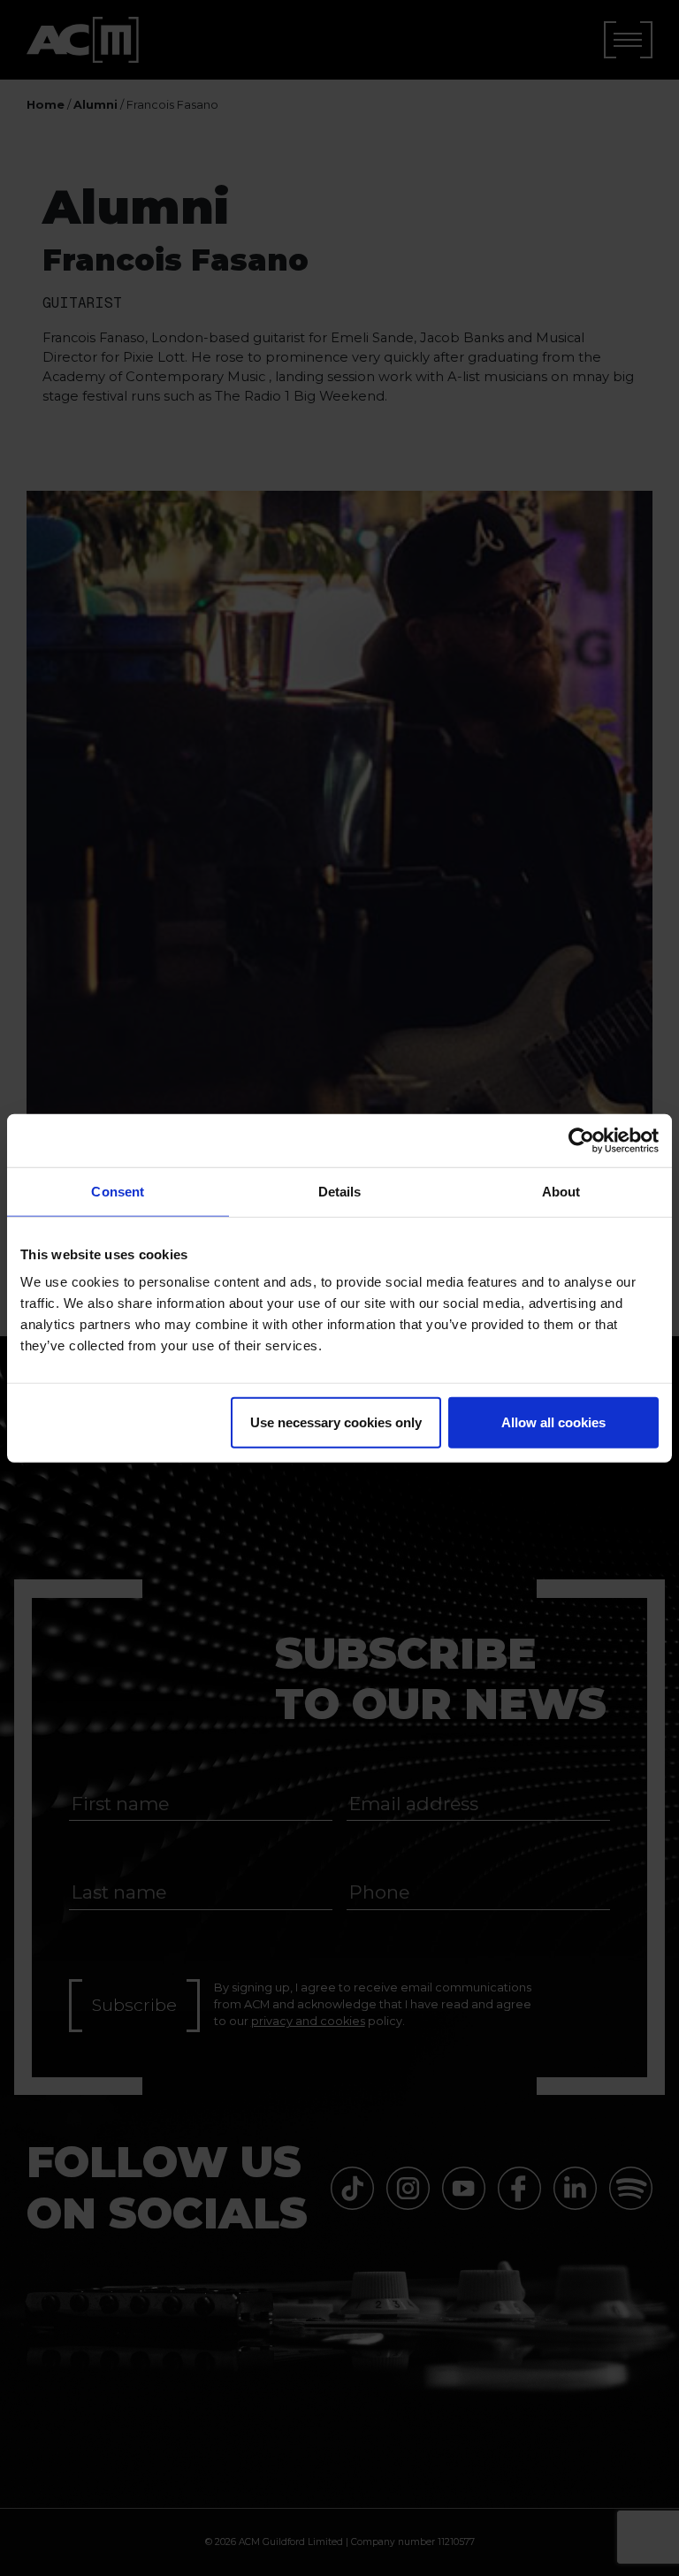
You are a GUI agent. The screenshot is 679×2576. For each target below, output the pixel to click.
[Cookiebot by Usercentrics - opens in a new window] (581, 1140)
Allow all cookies (553, 1422)
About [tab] (561, 1191)
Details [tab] (340, 1191)
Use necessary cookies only (336, 1422)
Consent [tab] (118, 1191)
